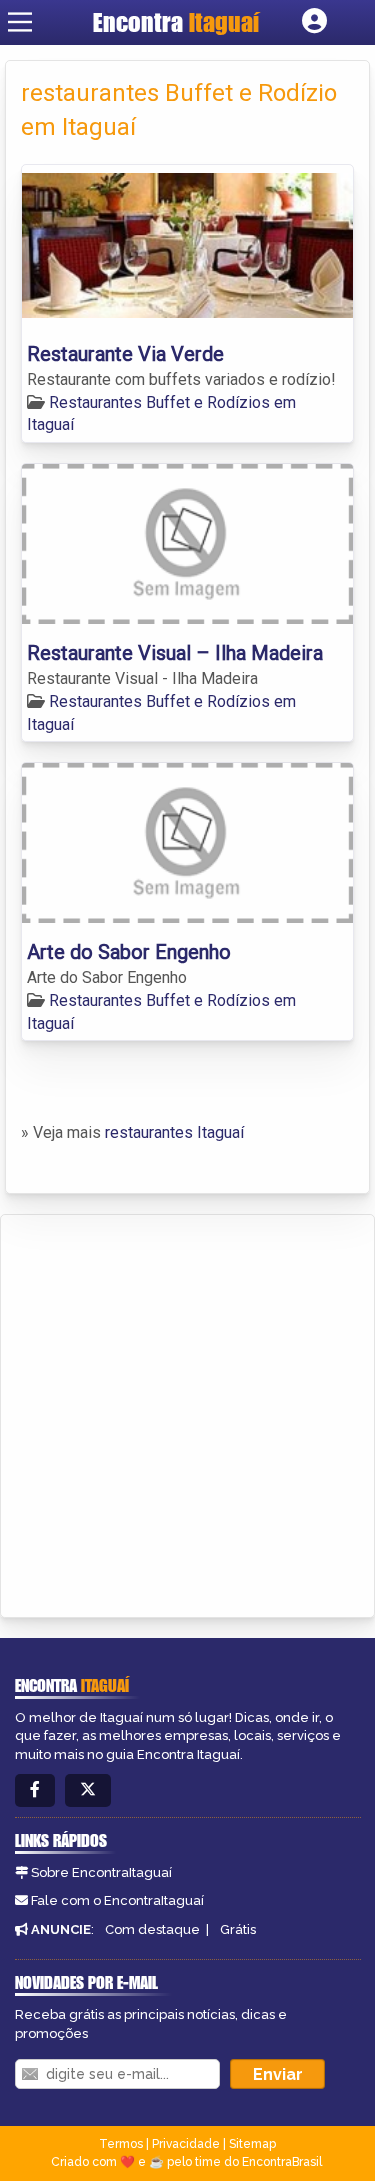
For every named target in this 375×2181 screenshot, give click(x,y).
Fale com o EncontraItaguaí (117, 1900)
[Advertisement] (187, 1412)
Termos (121, 2144)
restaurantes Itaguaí (174, 1132)
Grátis (238, 1929)
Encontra (176, 22)
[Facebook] (35, 1790)
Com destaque (152, 1929)
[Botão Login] (314, 22)
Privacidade (186, 2144)
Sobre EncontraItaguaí (101, 1872)
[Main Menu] (20, 22)
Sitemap (252, 2144)
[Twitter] (88, 1790)
